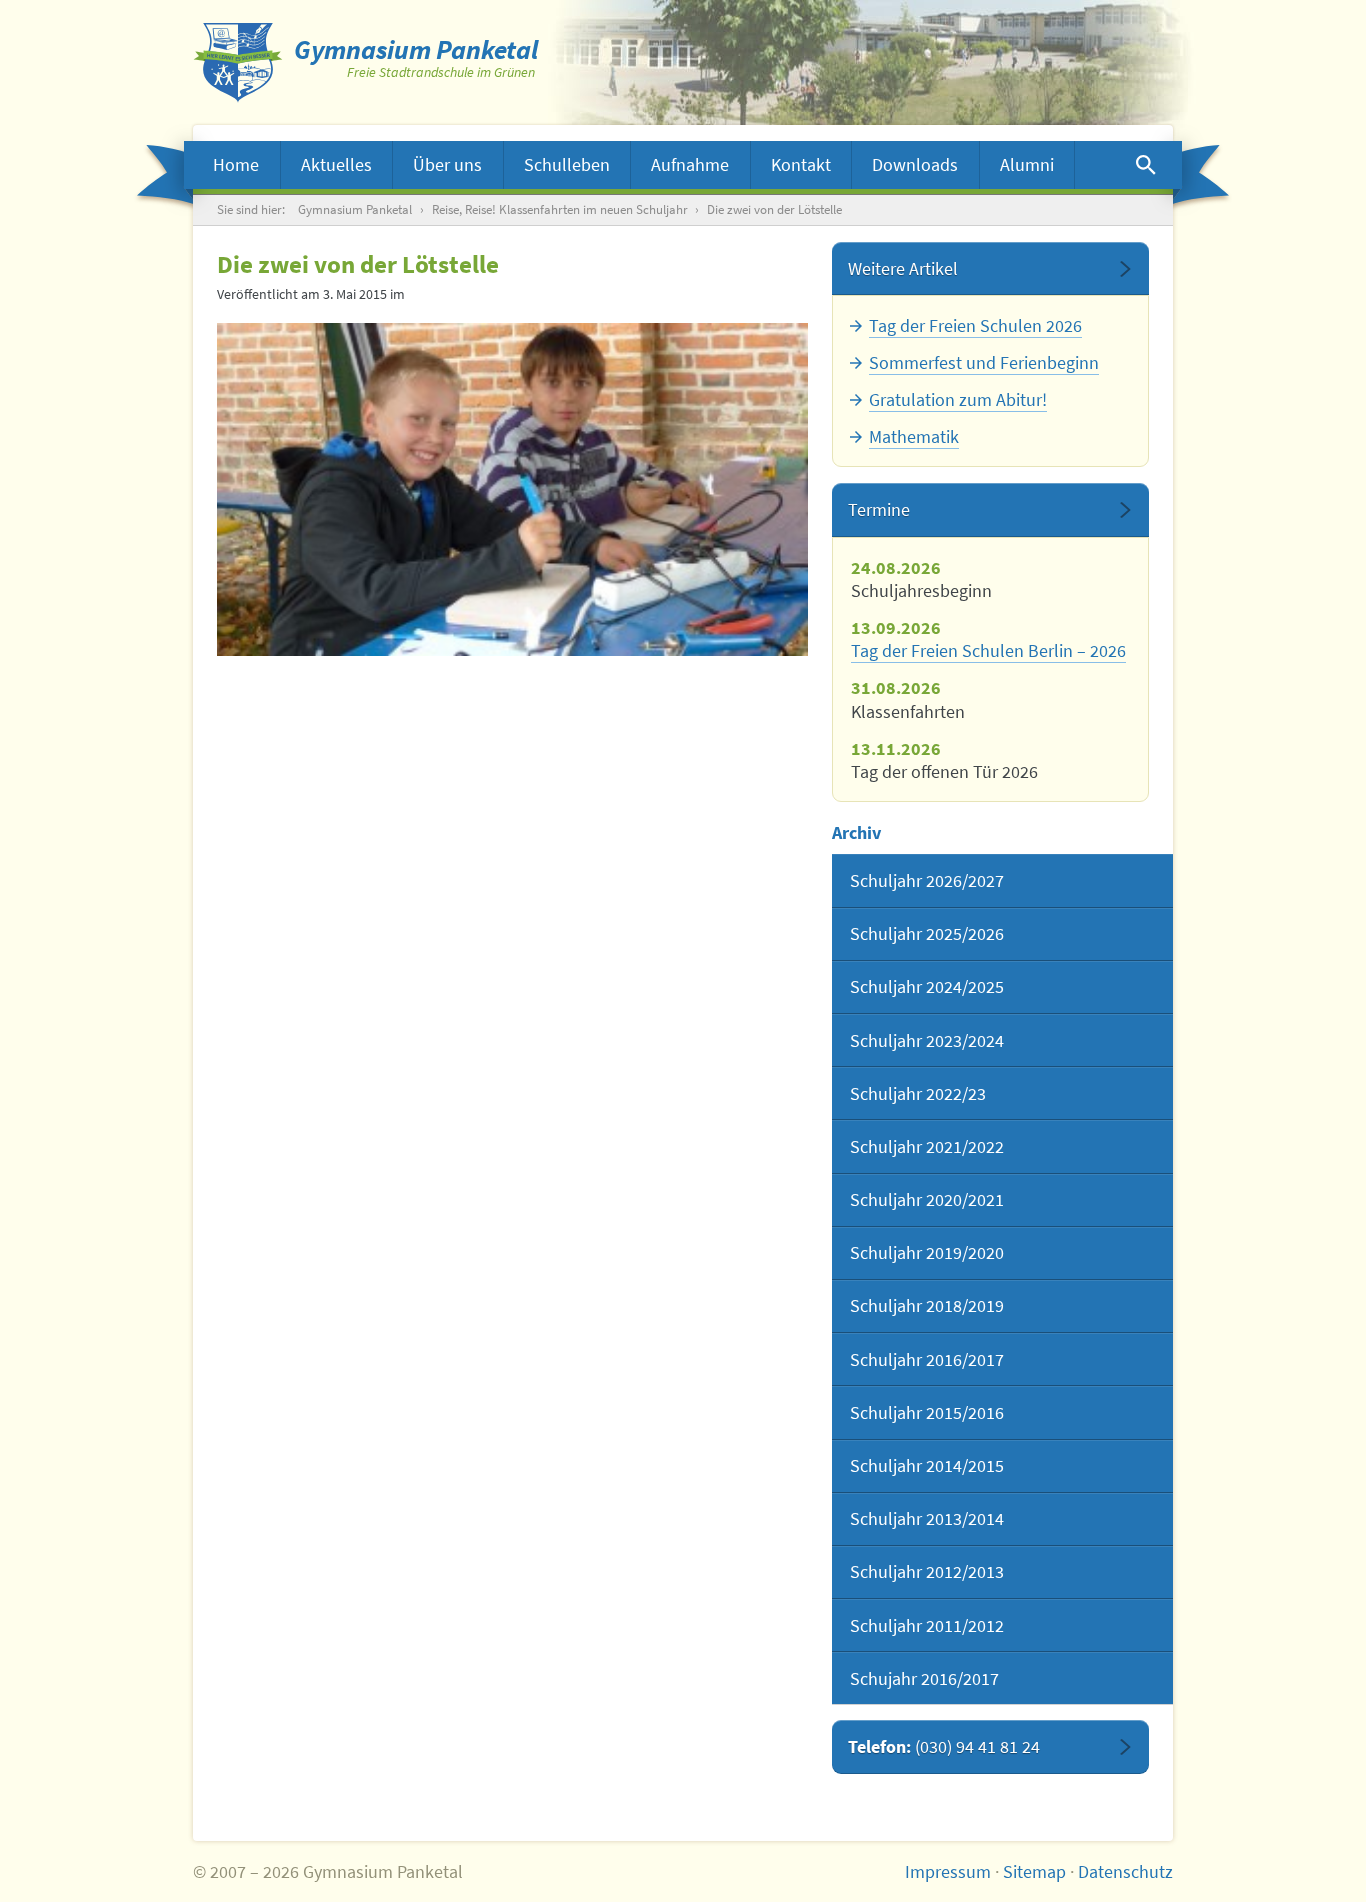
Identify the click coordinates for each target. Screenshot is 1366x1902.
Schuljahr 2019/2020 (927, 1252)
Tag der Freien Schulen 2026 (975, 325)
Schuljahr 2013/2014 (927, 1518)
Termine (879, 509)
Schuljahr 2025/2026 (927, 933)
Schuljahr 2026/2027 (927, 880)
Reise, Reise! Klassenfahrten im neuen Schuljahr (560, 209)
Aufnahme (690, 164)
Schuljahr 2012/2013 (927, 1571)
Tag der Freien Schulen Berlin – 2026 (988, 650)
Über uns (447, 164)
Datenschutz (1125, 1871)
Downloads (915, 164)
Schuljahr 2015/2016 (927, 1412)
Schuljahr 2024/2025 (927, 986)
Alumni (1027, 164)
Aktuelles (336, 164)
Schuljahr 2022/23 (918, 1093)
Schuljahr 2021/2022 (927, 1146)
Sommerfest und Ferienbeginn (984, 362)
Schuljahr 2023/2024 (927, 1040)
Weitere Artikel (903, 268)
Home (236, 164)
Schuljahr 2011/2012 (927, 1625)
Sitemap (1034, 1871)
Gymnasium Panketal (355, 209)
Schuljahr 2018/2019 (927, 1305)
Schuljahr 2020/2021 (927, 1199)
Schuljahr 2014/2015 (927, 1465)
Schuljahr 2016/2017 (927, 1359)
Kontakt (801, 164)
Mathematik (914, 436)
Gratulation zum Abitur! (958, 399)
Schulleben (567, 164)
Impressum (948, 1871)
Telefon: (944, 1746)
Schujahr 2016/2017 (924, 1678)
